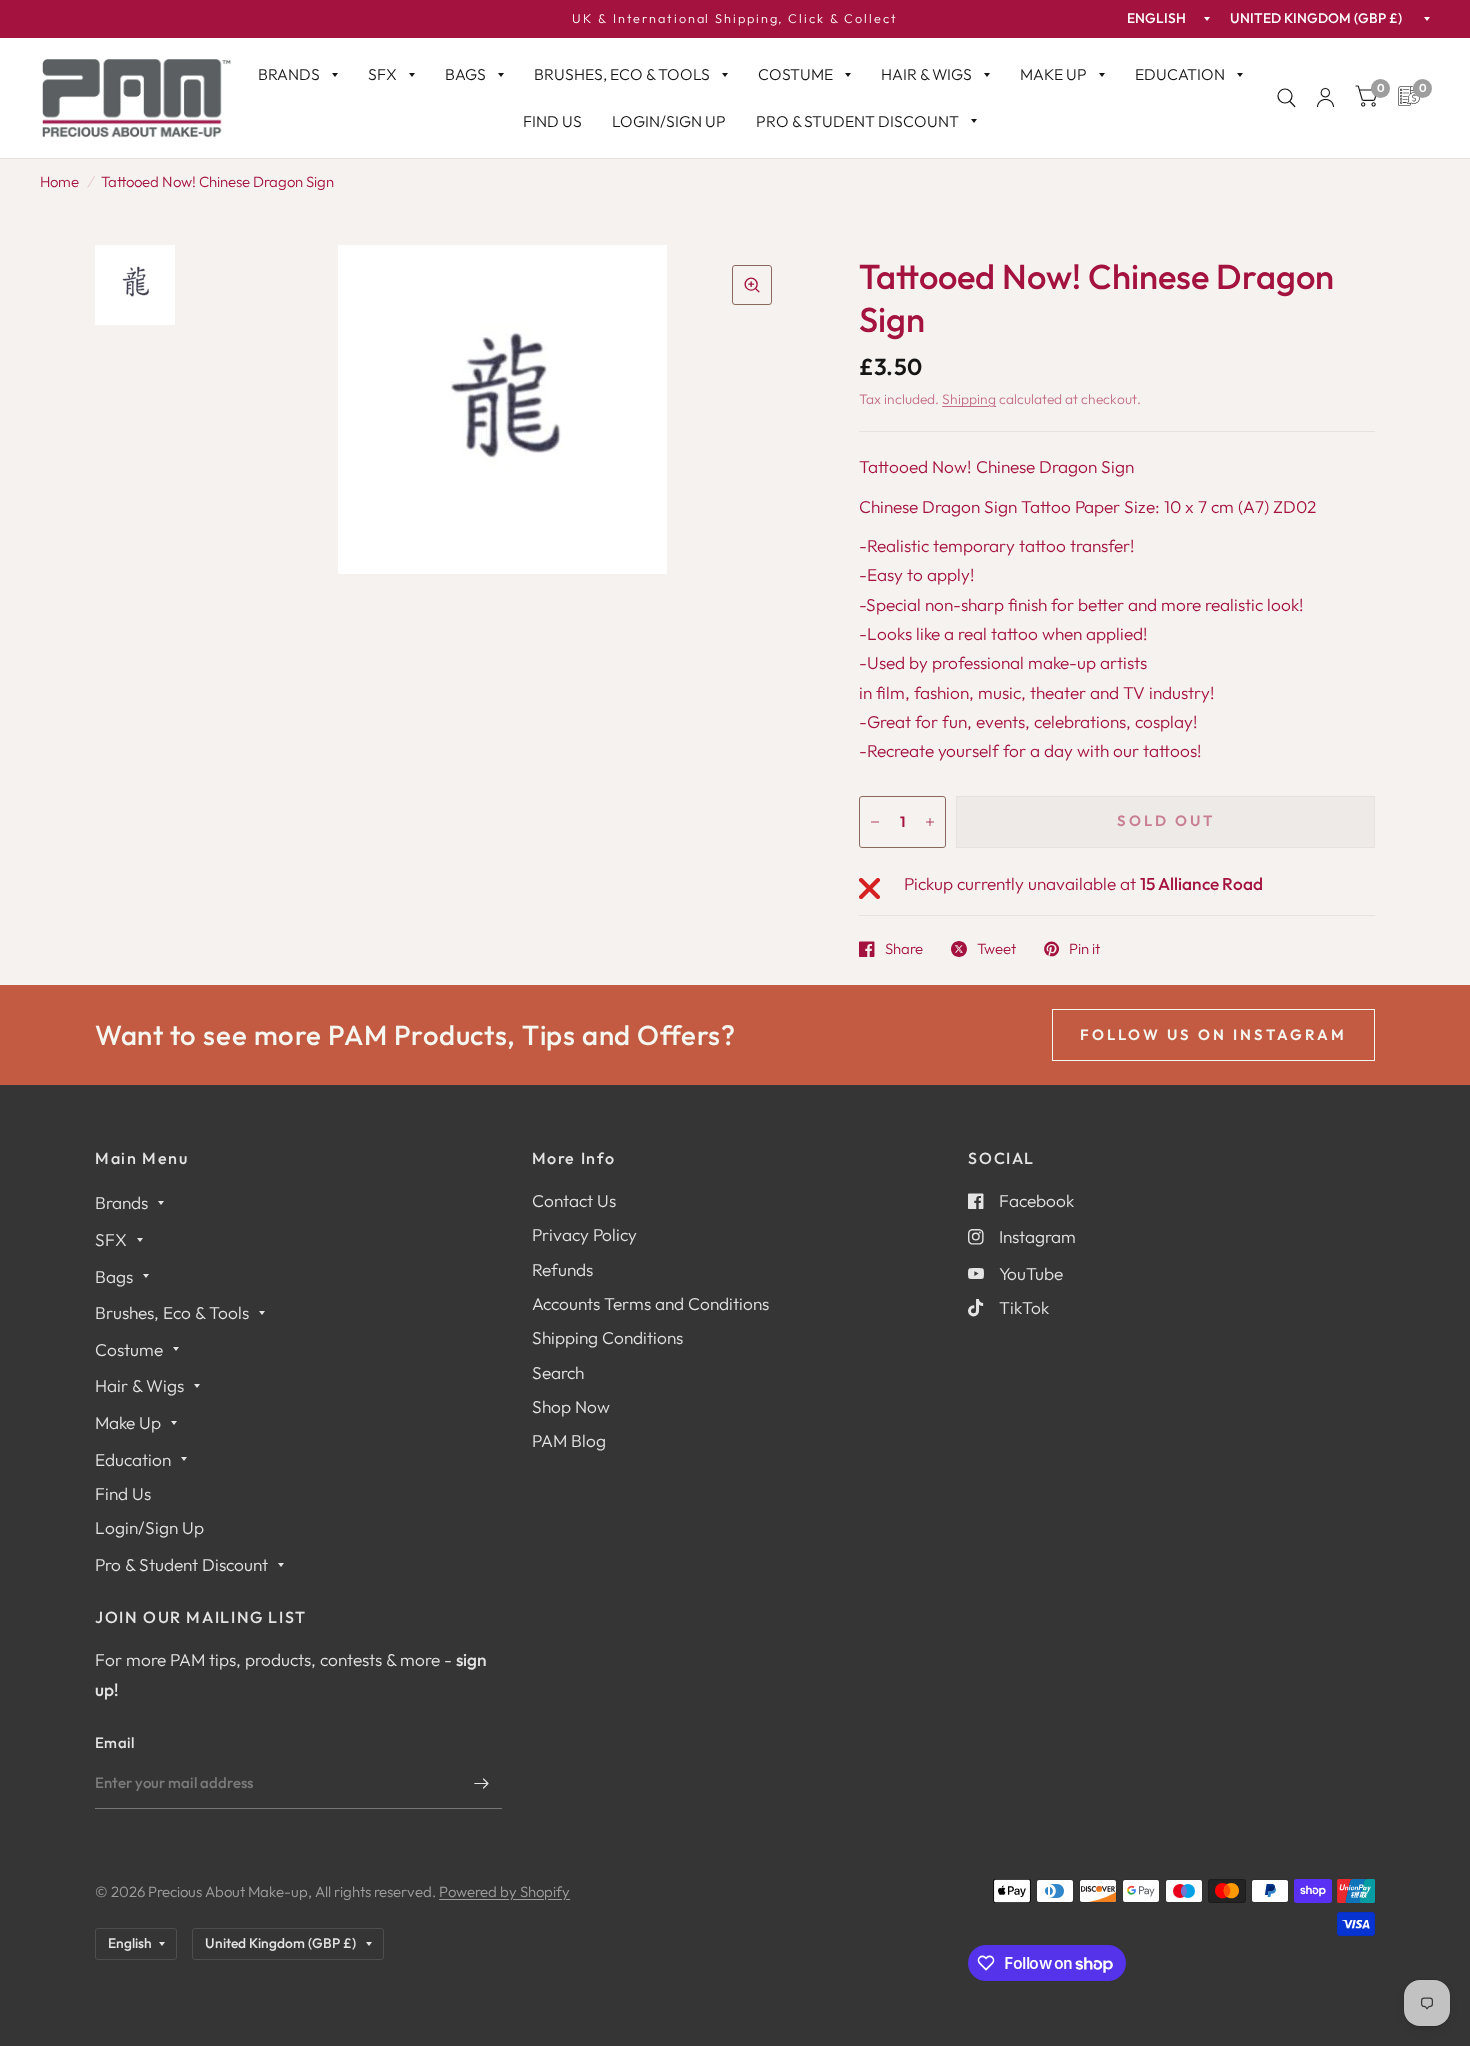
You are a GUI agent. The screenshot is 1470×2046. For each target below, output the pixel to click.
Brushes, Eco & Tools (622, 74)
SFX (382, 74)
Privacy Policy (584, 1234)
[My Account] (1325, 98)
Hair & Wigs (926, 74)
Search (558, 1372)
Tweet (996, 949)
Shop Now (571, 1406)
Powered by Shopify (504, 1891)
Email (115, 1742)
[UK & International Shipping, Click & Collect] (735, 19)
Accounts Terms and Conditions (650, 1303)
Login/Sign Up (669, 121)
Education (1180, 74)
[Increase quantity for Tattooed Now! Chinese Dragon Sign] (930, 822)
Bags (465, 74)
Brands (289, 74)
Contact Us (574, 1200)
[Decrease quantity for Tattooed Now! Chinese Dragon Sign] (875, 822)
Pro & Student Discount (857, 121)
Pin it (1084, 949)
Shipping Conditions (607, 1337)
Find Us (552, 121)
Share (904, 949)
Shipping (969, 399)
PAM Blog (569, 1440)
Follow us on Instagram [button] (1213, 1034)
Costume (795, 74)
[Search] (1286, 98)
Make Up (1053, 74)
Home (59, 181)
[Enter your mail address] (482, 1783)
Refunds (562, 1269)
